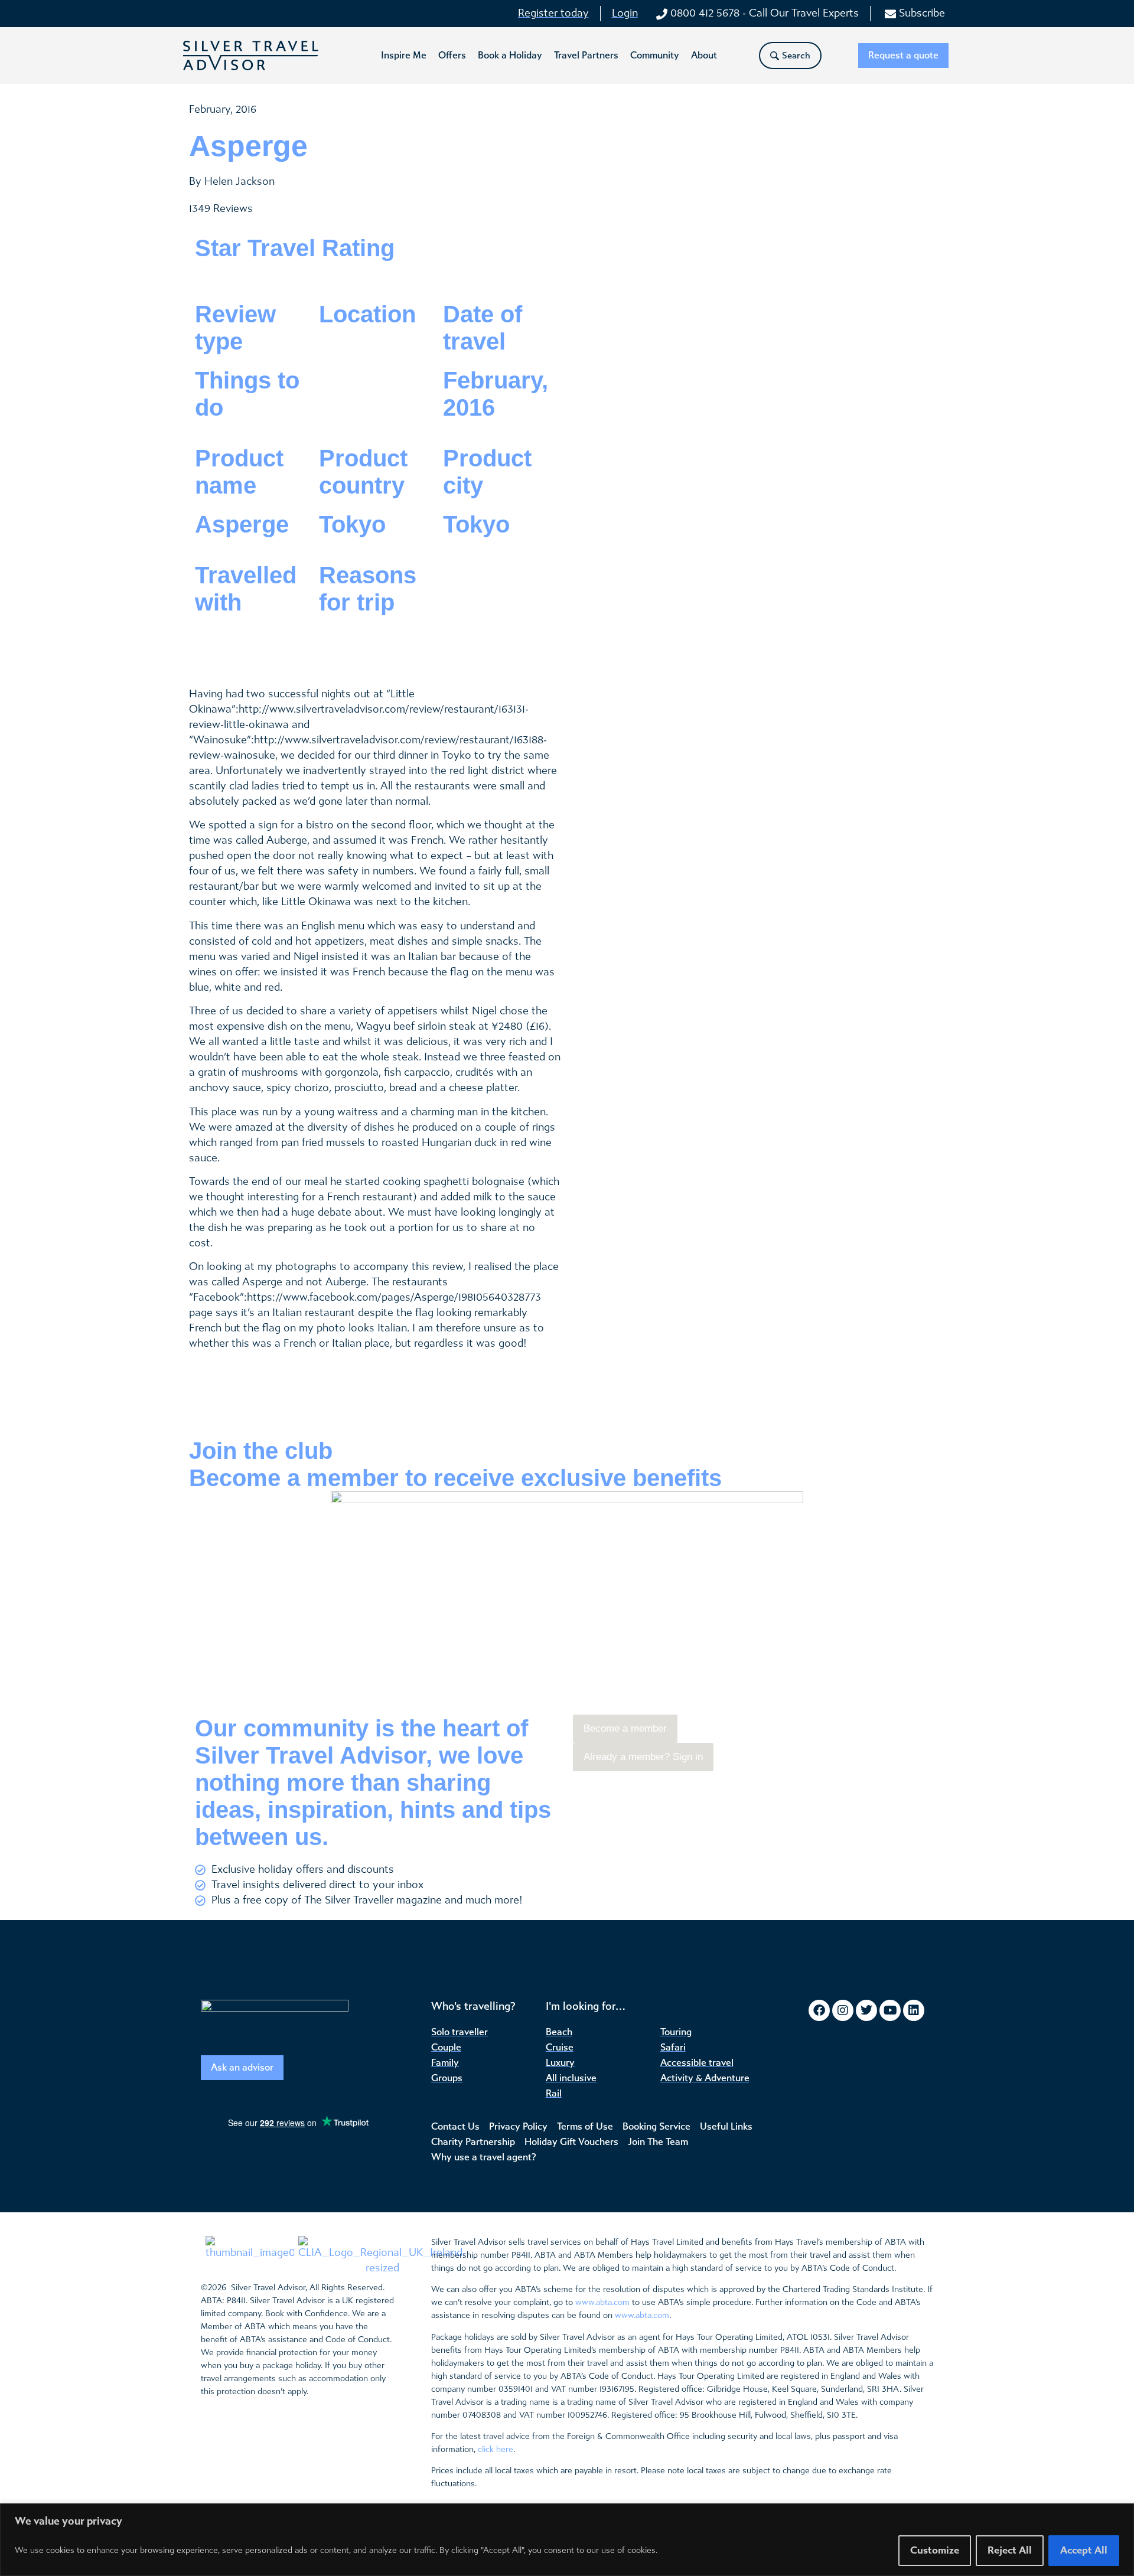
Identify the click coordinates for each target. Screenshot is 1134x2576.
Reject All (1010, 2550)
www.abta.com (602, 2302)
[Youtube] (890, 2010)
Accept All (1084, 2550)
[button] (404, 55)
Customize (935, 2550)
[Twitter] (866, 2010)
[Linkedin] (914, 2010)
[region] (567, 2540)
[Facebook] (819, 2010)
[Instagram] (843, 2010)
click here (496, 2449)
